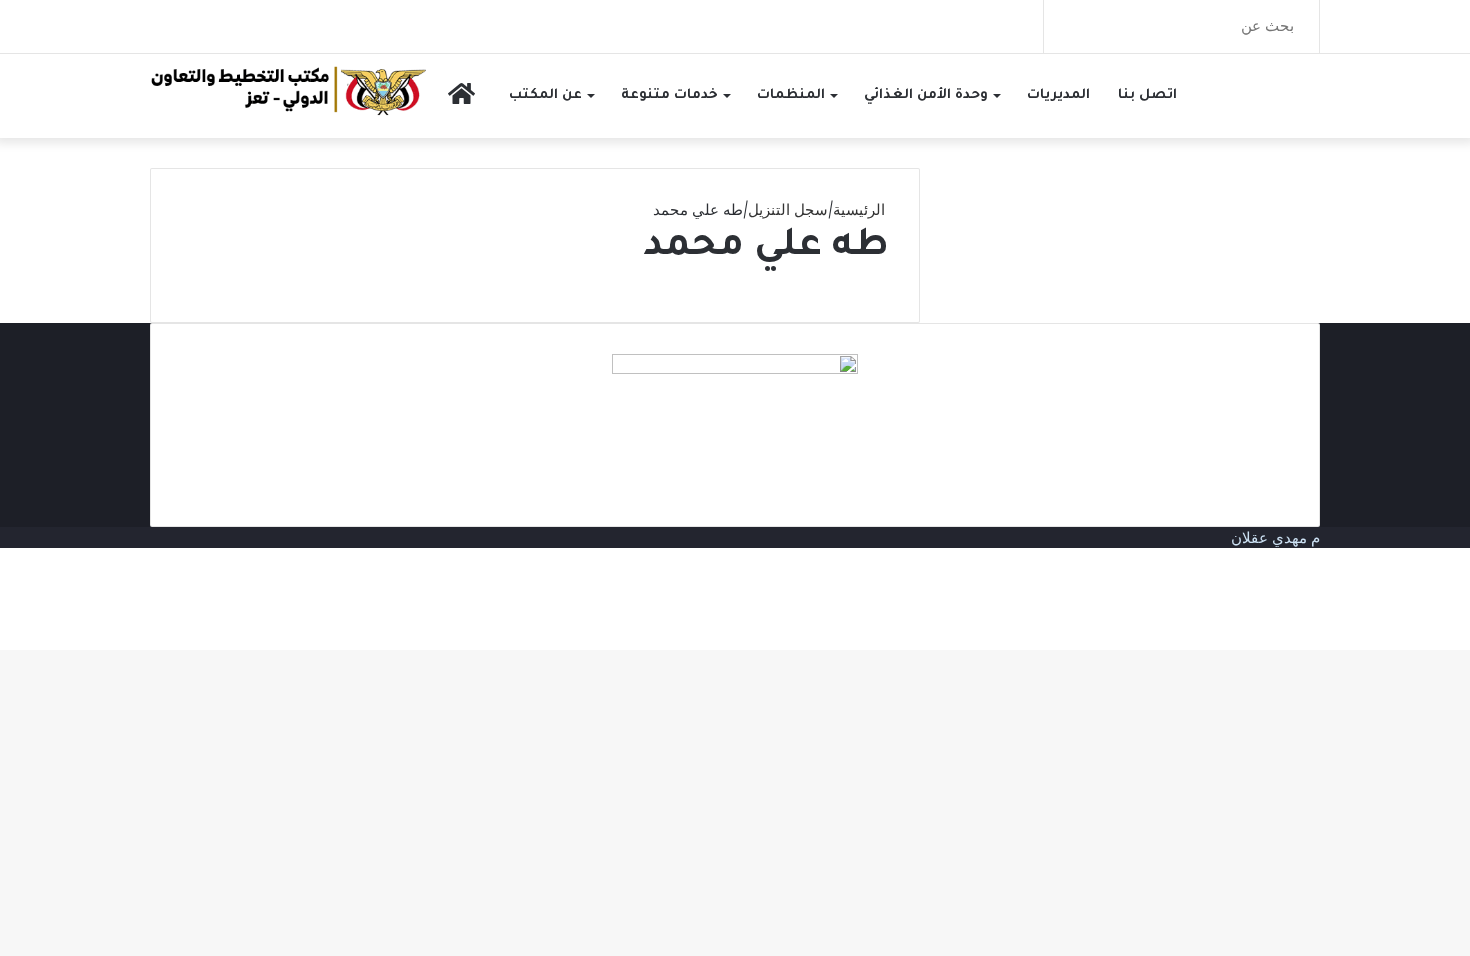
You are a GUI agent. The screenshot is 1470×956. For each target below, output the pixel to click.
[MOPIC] (289, 89)
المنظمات (791, 95)
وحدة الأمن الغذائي (926, 95)
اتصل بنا (1147, 95)
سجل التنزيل (788, 209)
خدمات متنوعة (669, 95)
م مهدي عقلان (1275, 537)
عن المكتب (545, 95)
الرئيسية (861, 209)
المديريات (1058, 95)
